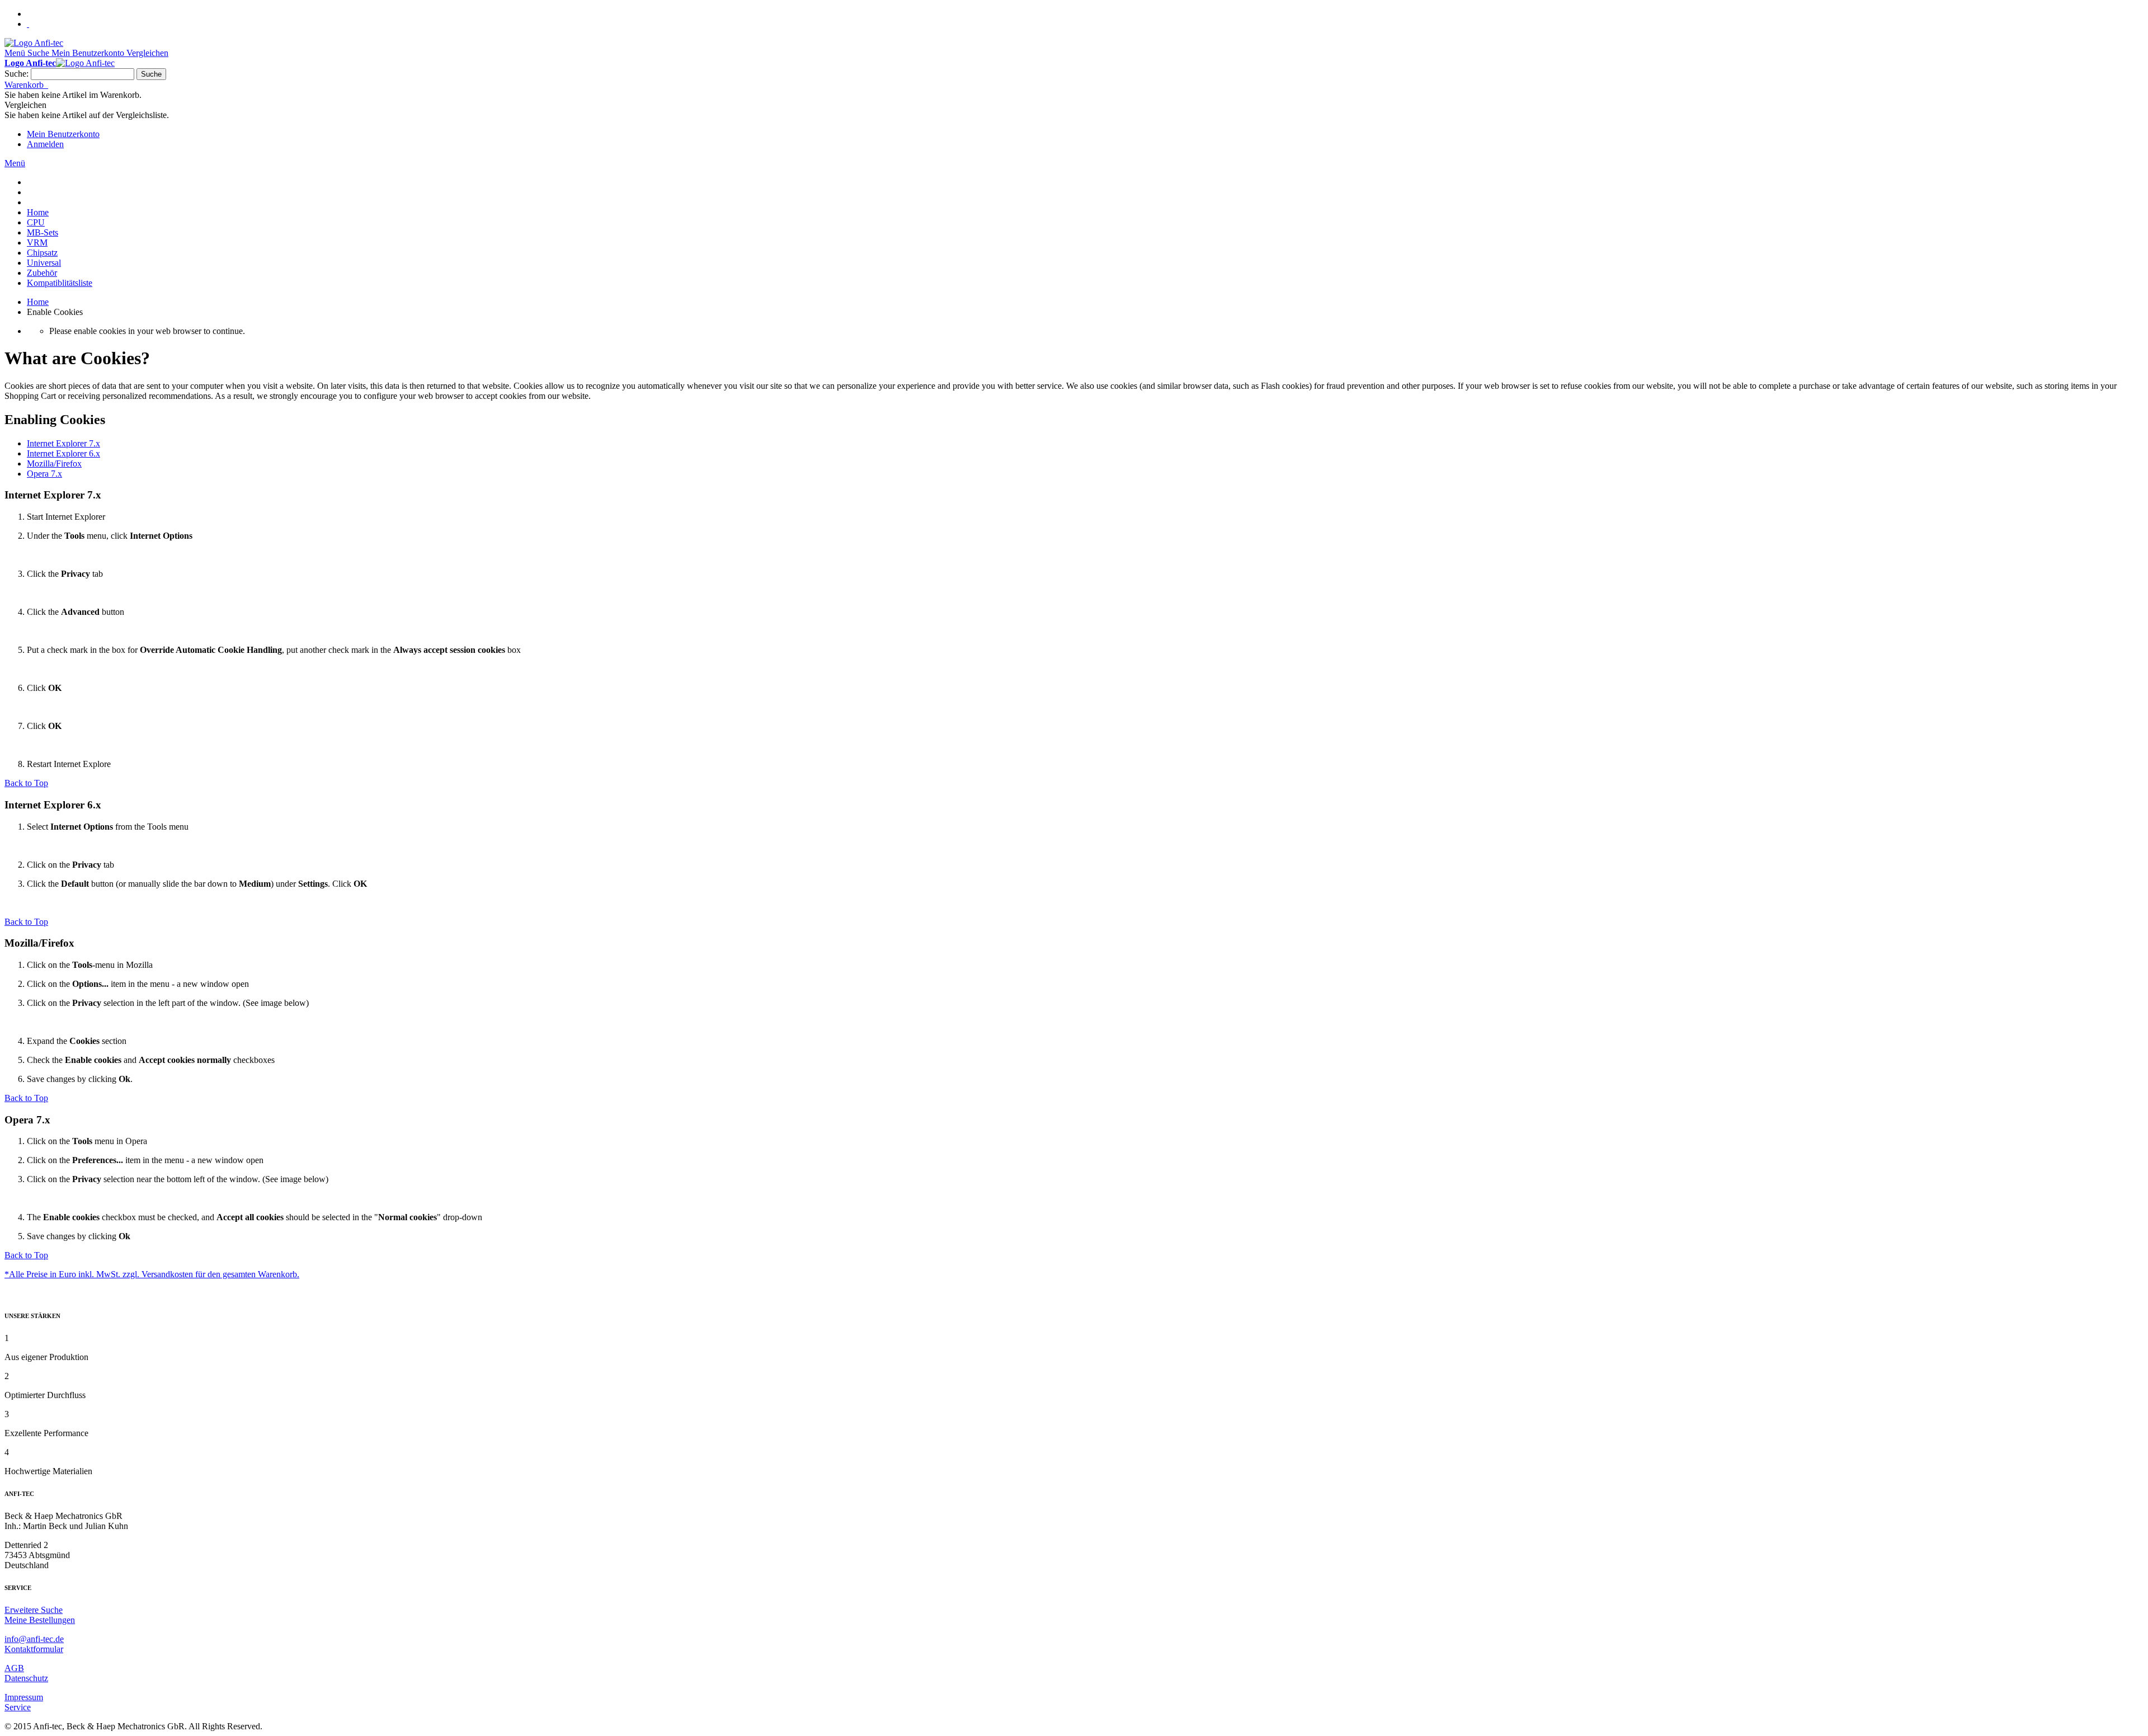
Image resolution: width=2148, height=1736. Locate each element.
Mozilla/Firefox (54, 464)
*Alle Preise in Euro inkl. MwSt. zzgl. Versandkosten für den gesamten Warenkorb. (152, 1274)
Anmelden (45, 144)
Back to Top (26, 783)
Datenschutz (26, 1678)
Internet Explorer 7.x (63, 443)
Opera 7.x (44, 474)
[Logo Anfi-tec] (34, 43)
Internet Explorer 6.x (63, 453)
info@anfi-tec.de (34, 1639)
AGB (14, 1668)
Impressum (24, 1697)
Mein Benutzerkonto (63, 134)
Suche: (17, 74)
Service (18, 1707)
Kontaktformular (34, 1649)
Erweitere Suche (34, 1610)
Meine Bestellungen (40, 1620)
